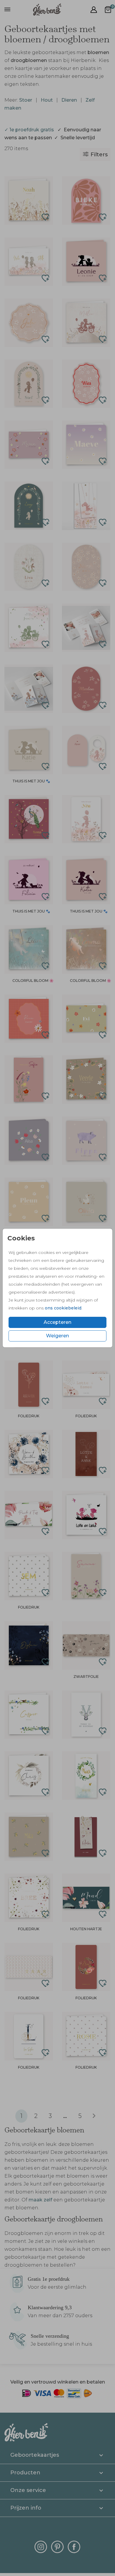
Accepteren (57, 1322)
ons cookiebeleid (63, 1308)
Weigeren (57, 1336)
